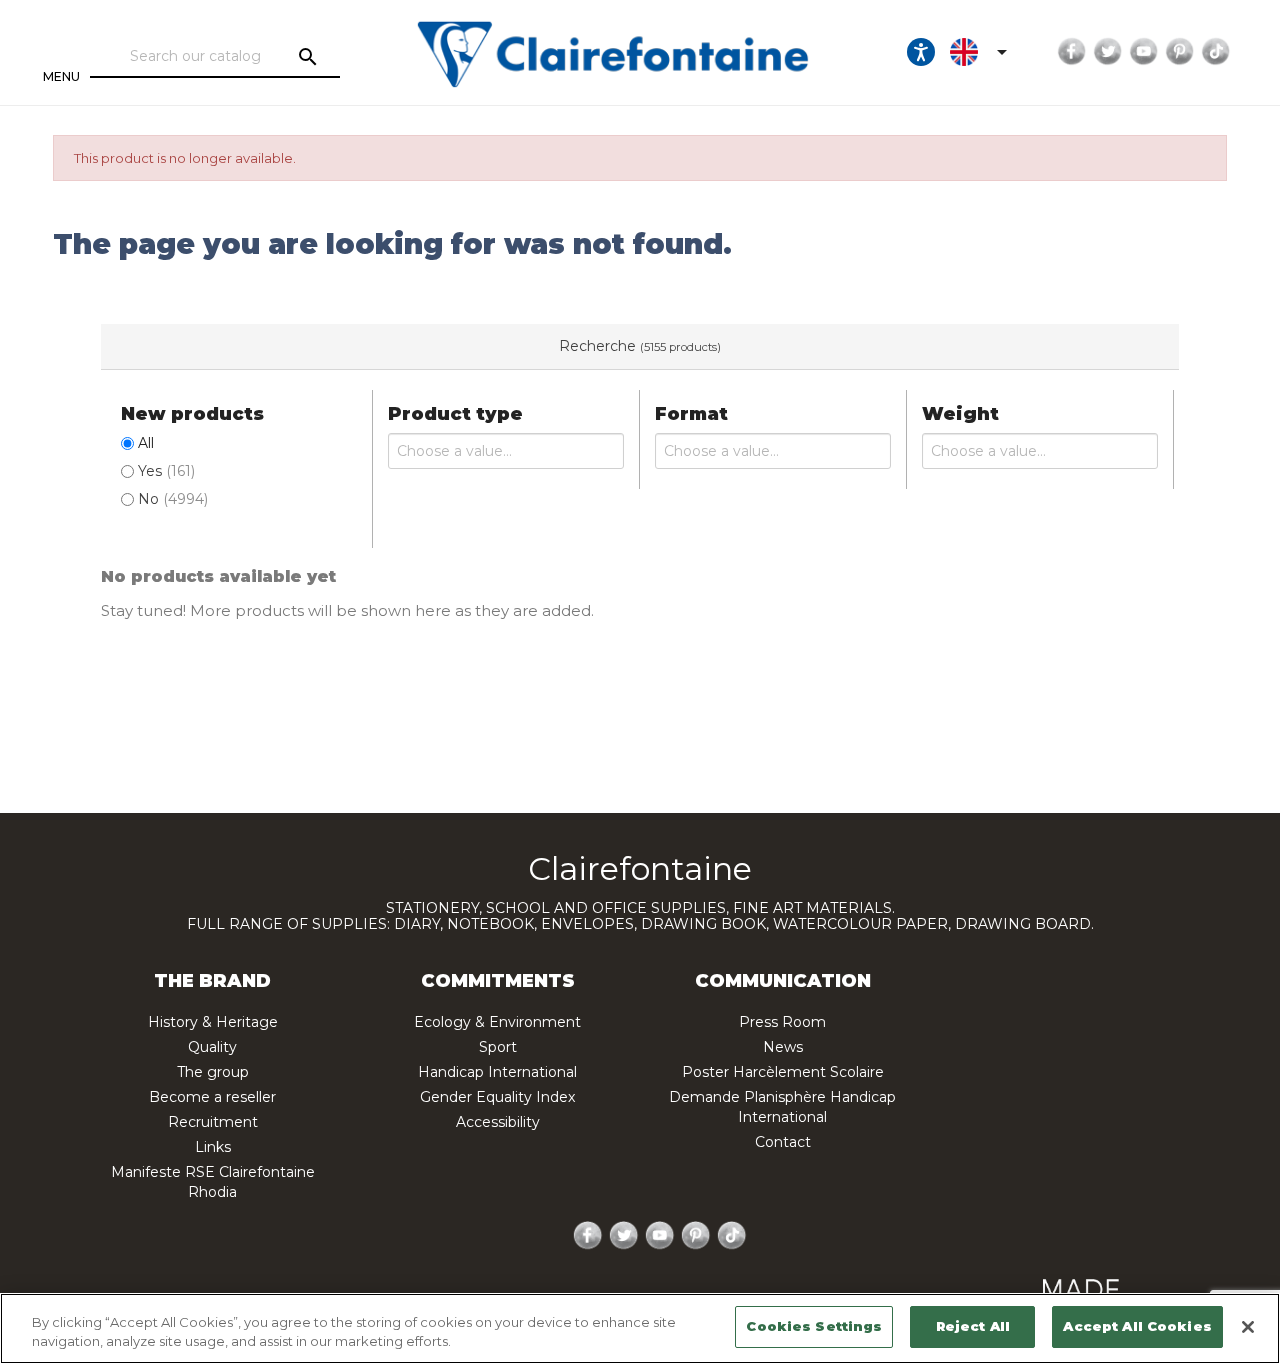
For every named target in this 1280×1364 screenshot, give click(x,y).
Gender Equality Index (497, 1097)
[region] (640, 1328)
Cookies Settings (814, 1326)
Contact (783, 1142)
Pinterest (1180, 52)
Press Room (782, 1022)
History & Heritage (213, 1022)
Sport (498, 1047)
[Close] (1248, 1327)
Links (213, 1147)
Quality (212, 1047)
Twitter (1108, 52)
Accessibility (498, 1122)
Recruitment (213, 1122)
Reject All (973, 1326)
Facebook (1072, 52)
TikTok (1216, 52)
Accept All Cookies (1137, 1326)
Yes (166, 471)
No (173, 499)
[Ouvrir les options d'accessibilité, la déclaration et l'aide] (921, 52)
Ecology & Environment (497, 1022)
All (146, 443)
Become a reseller (212, 1097)
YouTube (1144, 52)
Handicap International (497, 1072)
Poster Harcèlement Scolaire (783, 1072)
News (783, 1047)
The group (213, 1072)
